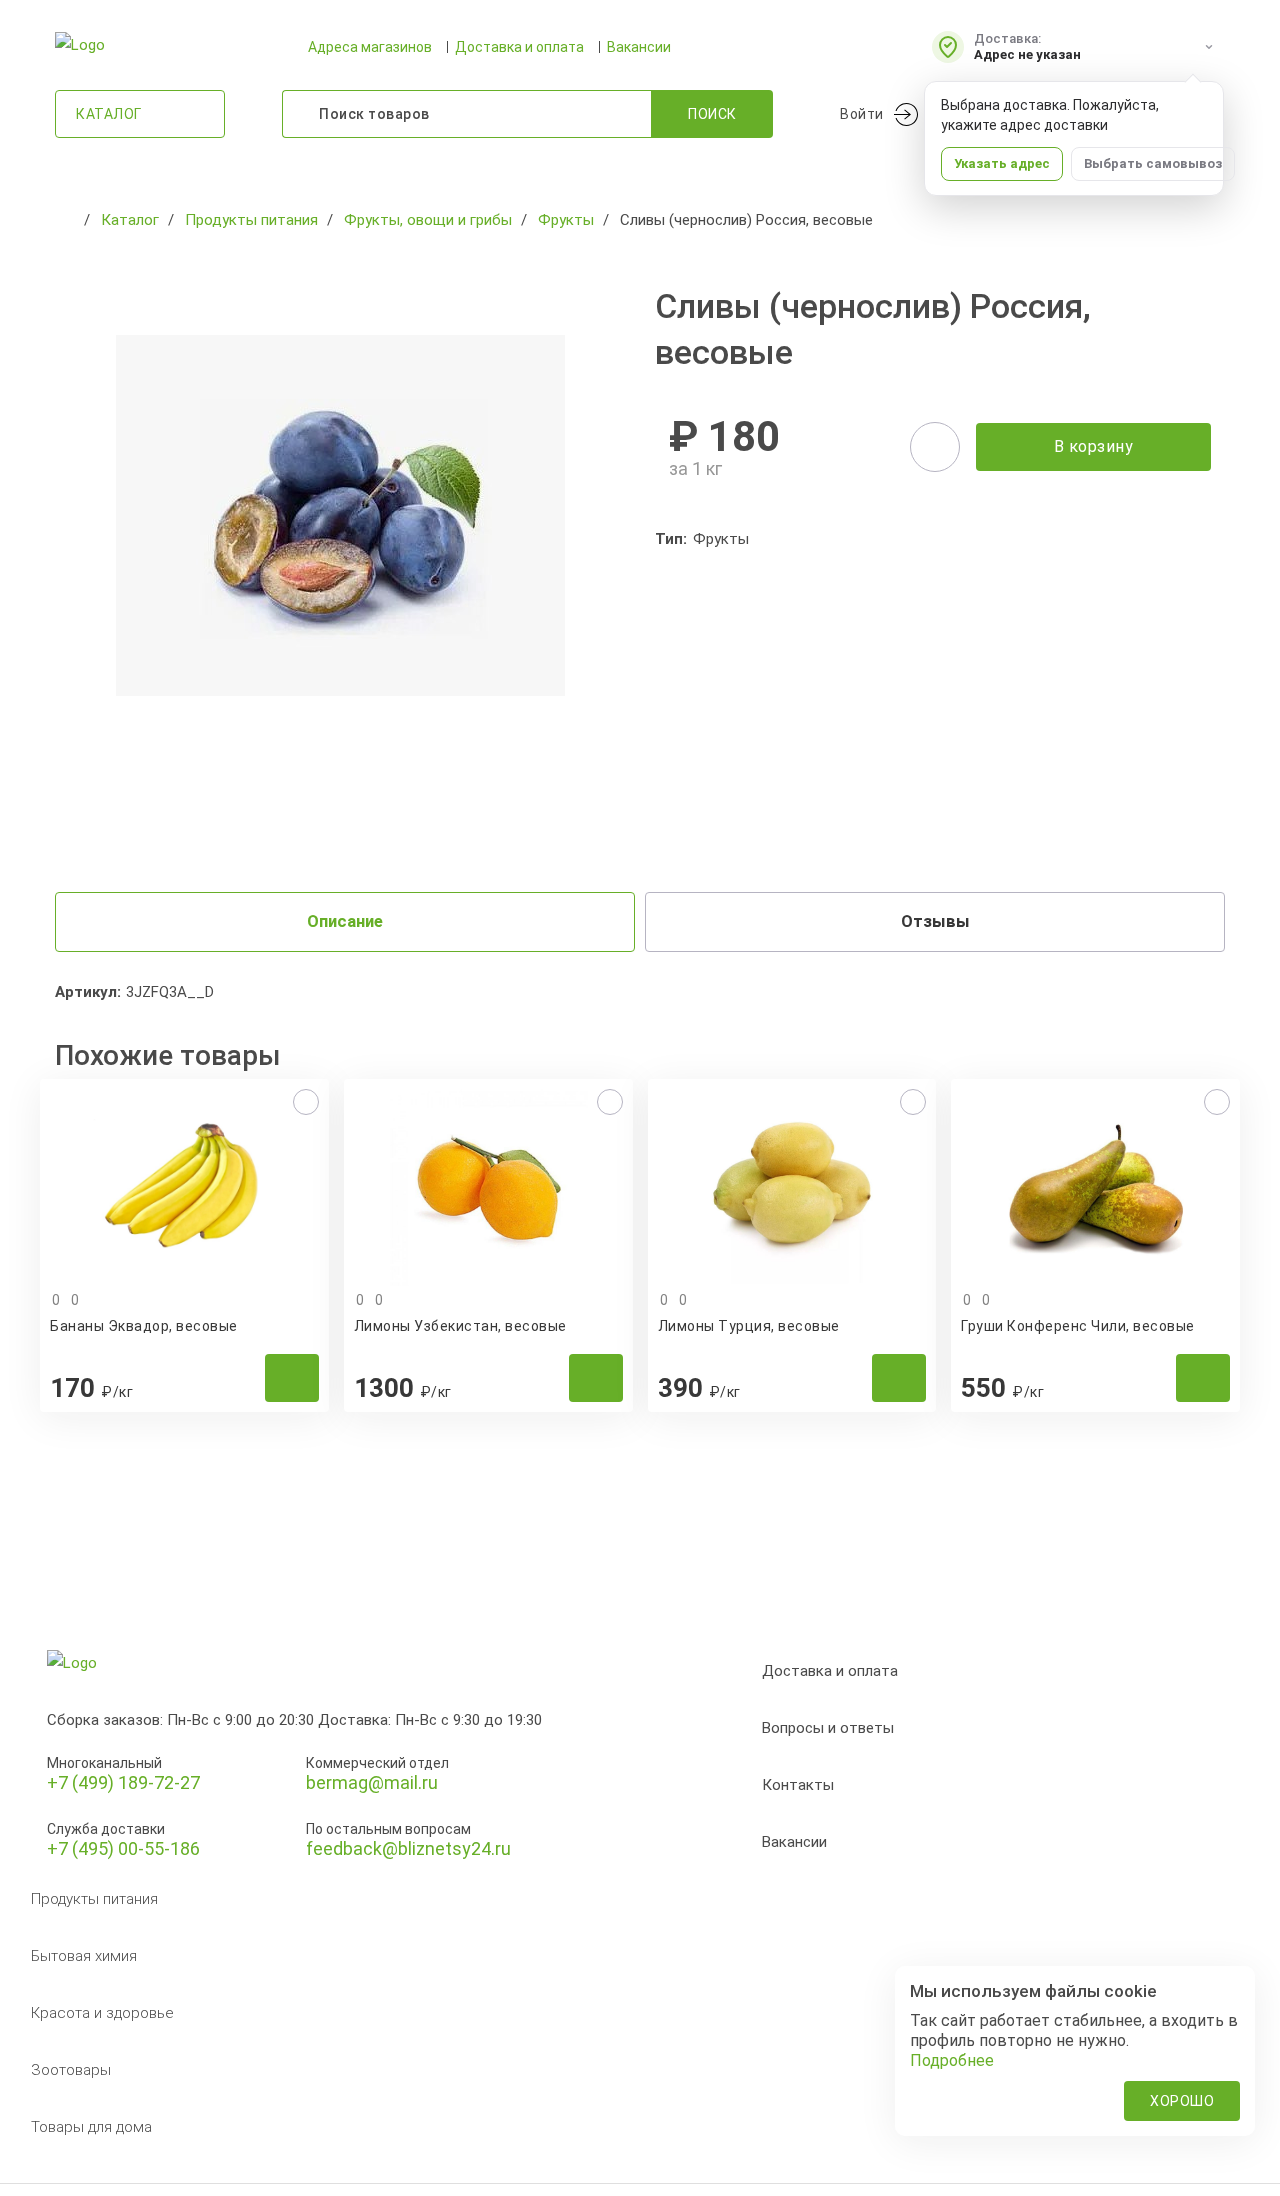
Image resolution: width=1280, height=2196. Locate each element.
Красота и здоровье (102, 2013)
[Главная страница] (65, 220)
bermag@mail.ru (372, 1782)
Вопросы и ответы (828, 1728)
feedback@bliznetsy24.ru (408, 1848)
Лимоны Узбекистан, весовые (460, 1326)
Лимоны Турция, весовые (749, 1326)
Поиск (712, 114)
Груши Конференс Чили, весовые (1078, 1326)
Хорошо (1182, 2101)
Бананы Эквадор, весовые (144, 1326)
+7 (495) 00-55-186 (123, 1848)
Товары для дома (91, 2127)
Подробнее (952, 2060)
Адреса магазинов (370, 47)
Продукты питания (94, 1899)
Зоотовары (71, 2070)
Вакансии (639, 47)
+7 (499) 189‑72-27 (123, 1782)
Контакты (798, 1785)
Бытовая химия (84, 1956)
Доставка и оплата (519, 47)
